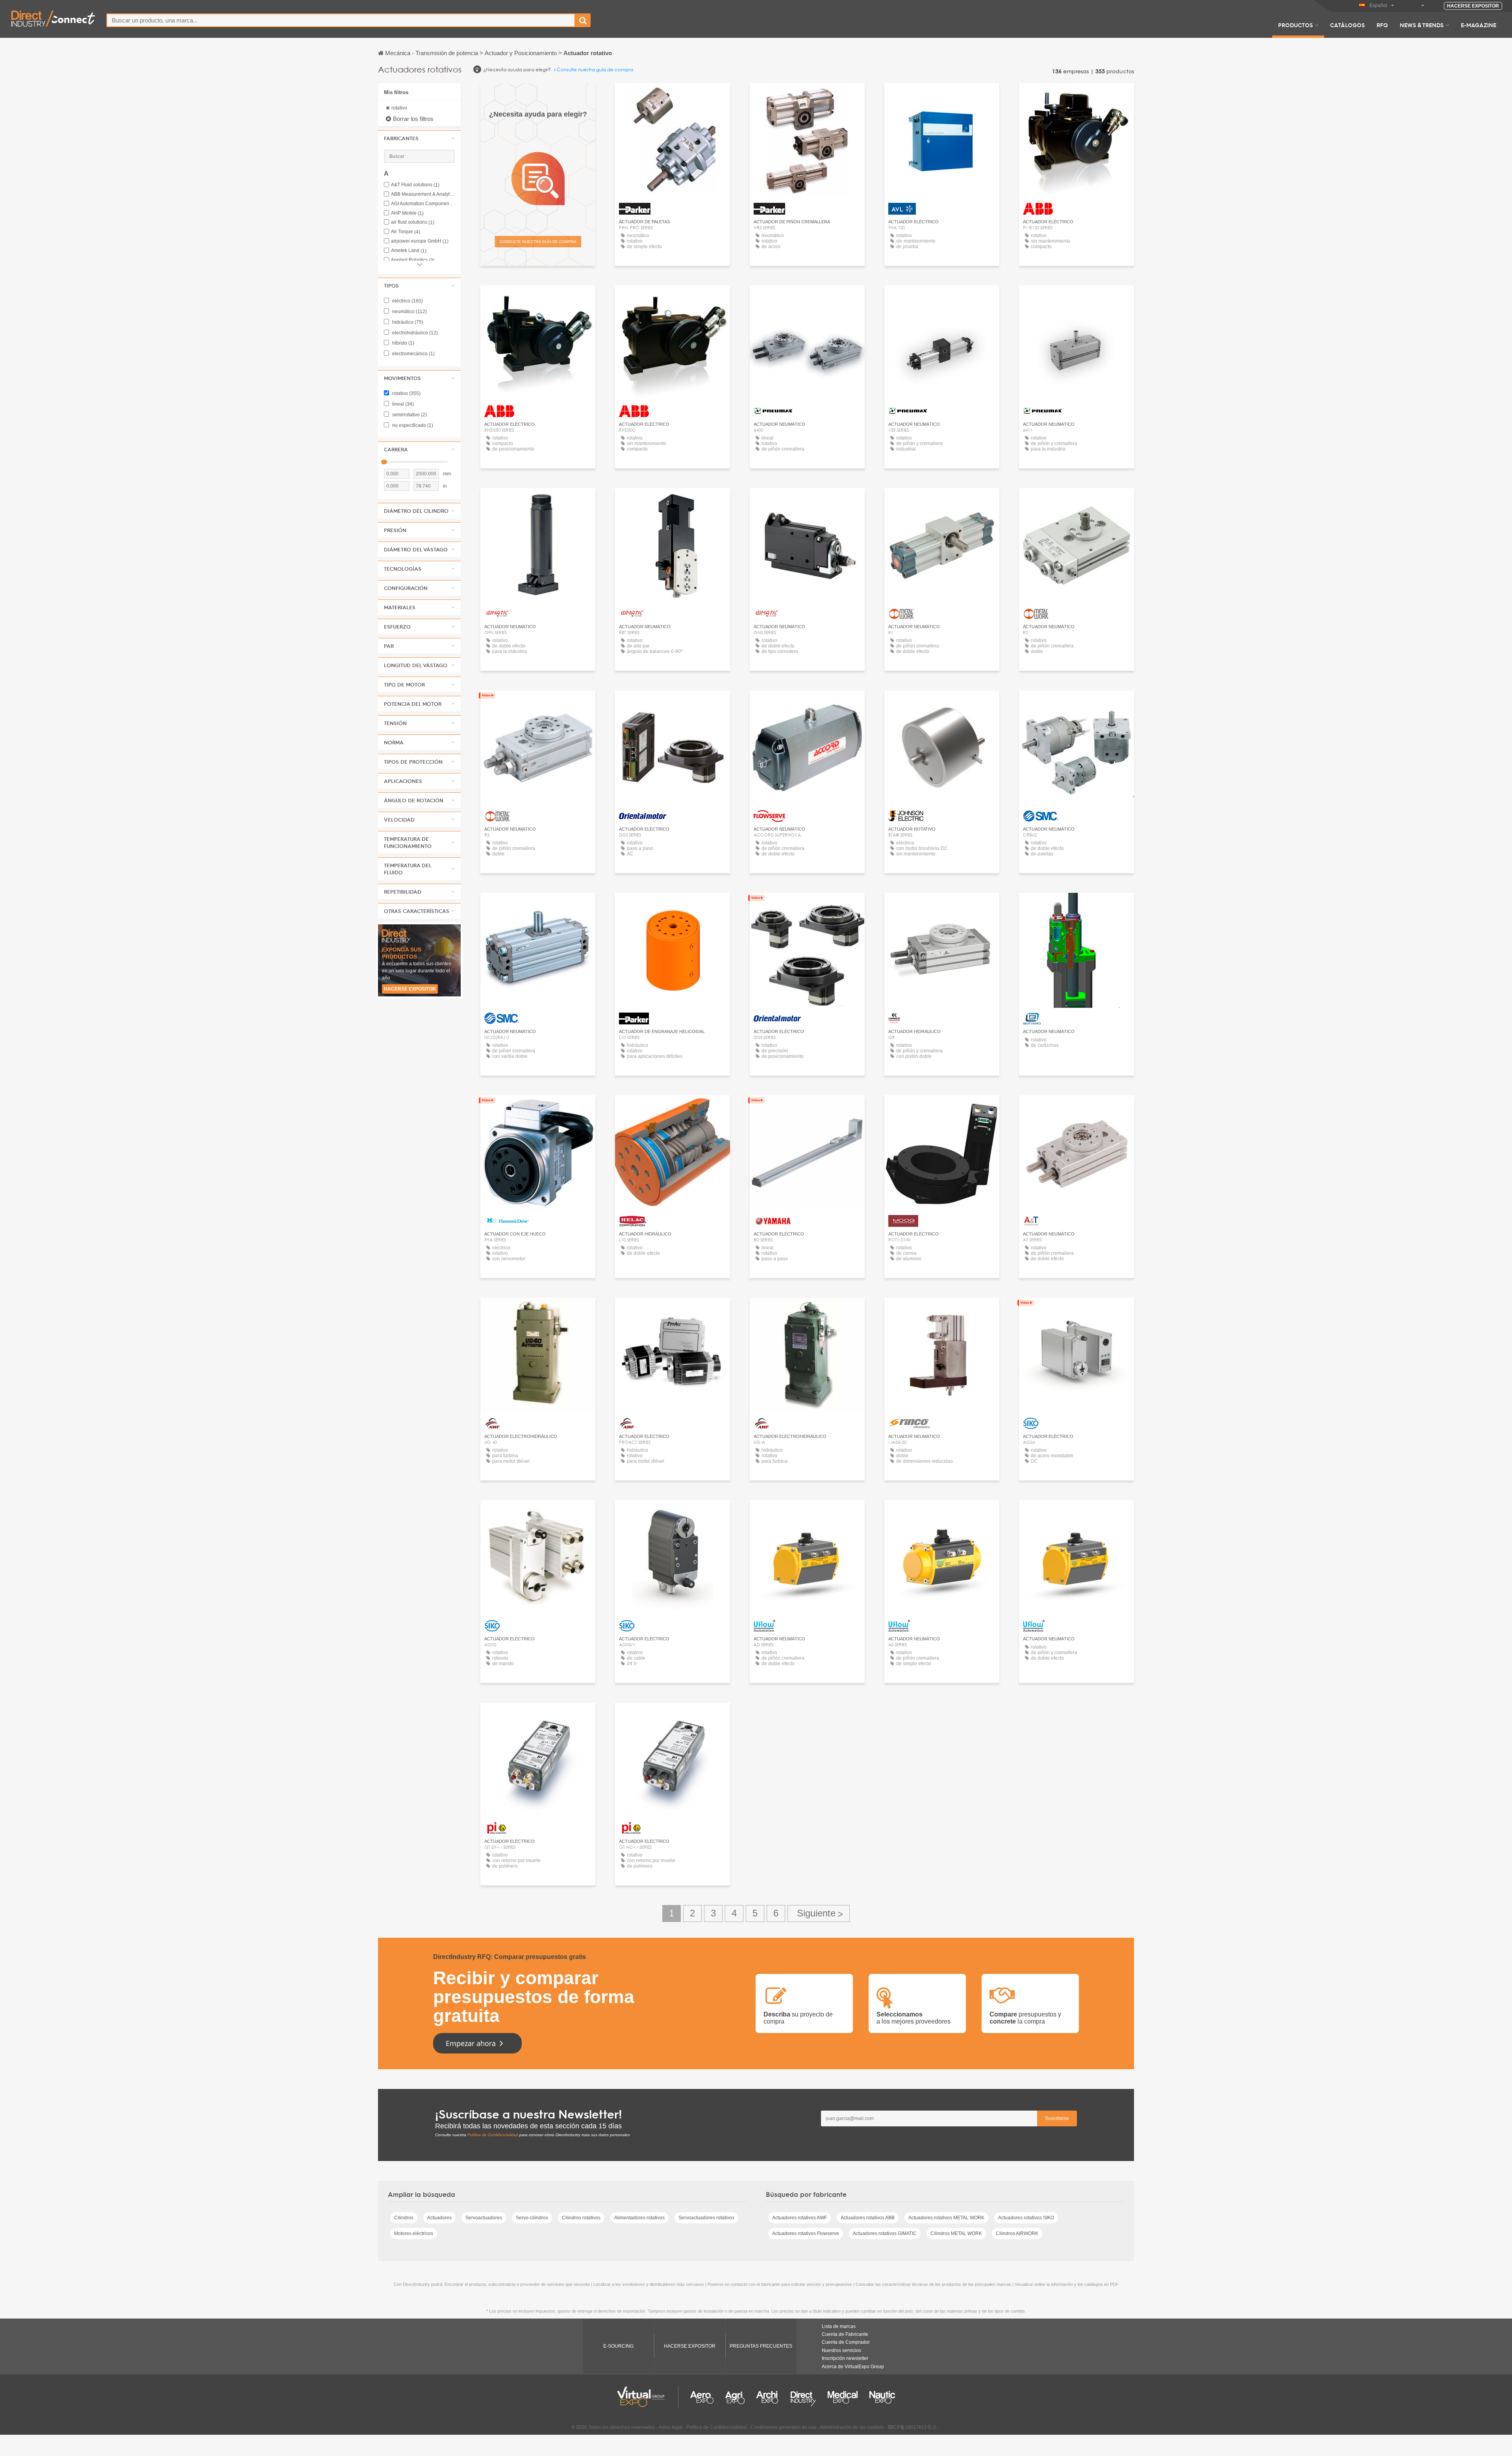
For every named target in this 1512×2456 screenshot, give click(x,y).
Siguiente (819, 1913)
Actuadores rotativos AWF (800, 2218)
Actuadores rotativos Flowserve (806, 2233)
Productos (1295, 25)
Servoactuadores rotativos (706, 2218)
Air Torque (406, 232)
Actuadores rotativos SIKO (1026, 2218)
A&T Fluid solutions (415, 185)
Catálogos (1347, 25)
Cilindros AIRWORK (1017, 2233)
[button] (419, 138)
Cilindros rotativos (581, 2218)
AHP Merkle (407, 213)
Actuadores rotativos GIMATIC (885, 2233)
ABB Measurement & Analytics (423, 194)
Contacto (807, 704)
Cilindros (404, 2218)
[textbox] (341, 20)
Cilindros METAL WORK (956, 2233)
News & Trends (1422, 25)
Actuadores (439, 2218)
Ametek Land (409, 251)
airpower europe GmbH (420, 241)
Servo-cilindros (532, 2218)
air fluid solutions (413, 222)
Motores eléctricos (414, 2233)
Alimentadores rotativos (639, 2218)
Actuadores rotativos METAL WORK (946, 2218)
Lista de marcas (839, 2326)
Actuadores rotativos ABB (868, 2218)
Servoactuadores (484, 2218)
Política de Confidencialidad (493, 2135)
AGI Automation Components (423, 204)
